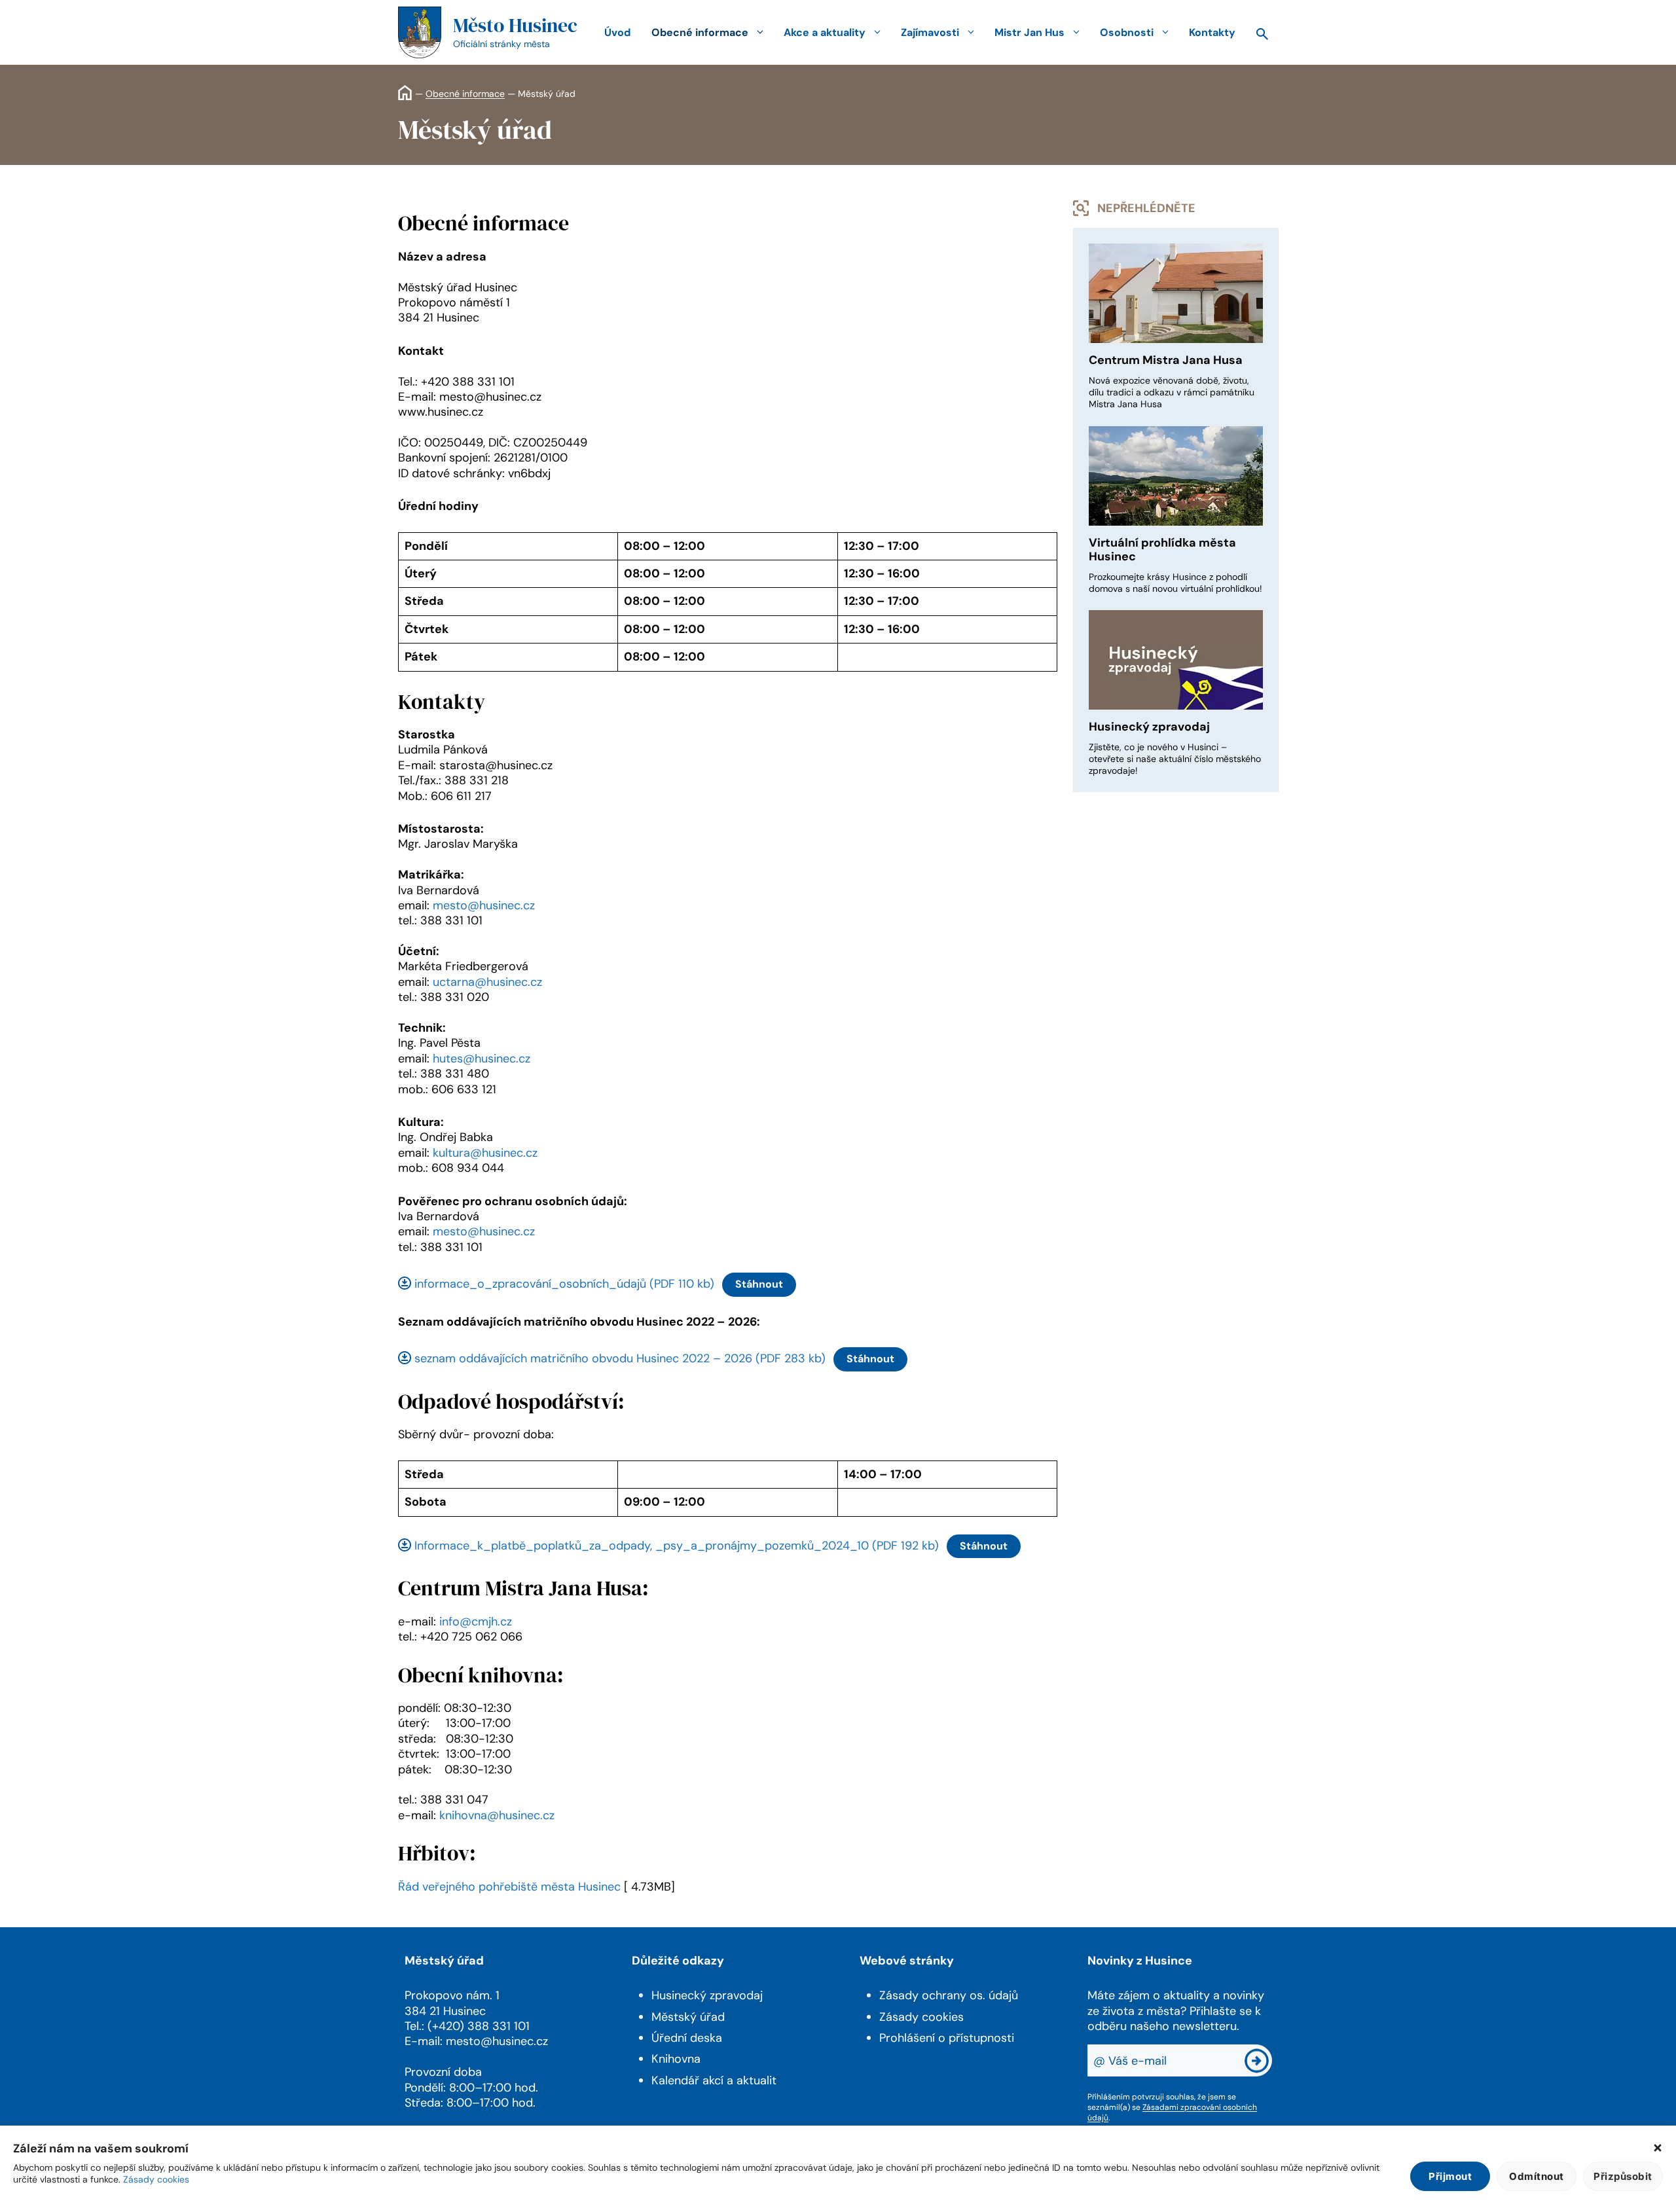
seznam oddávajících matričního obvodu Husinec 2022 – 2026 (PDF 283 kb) (620, 1358)
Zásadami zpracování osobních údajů (1172, 2112)
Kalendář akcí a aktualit (714, 2080)
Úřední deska (687, 2038)
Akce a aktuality (825, 32)
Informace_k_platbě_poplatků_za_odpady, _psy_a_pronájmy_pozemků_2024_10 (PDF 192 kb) (677, 1546)
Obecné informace (700, 32)
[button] (1658, 2149)
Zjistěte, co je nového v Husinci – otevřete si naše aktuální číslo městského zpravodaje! (1175, 759)
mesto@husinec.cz (484, 905)
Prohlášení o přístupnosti (947, 2038)
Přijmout (1450, 2176)
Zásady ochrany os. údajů (949, 1995)
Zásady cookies (156, 2179)
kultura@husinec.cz (485, 1153)
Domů (405, 93)
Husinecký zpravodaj (1149, 727)
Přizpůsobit (1623, 2176)
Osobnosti (1127, 32)
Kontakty (1212, 32)
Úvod (617, 32)
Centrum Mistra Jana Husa (1166, 360)
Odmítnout (1537, 2176)
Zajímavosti (930, 32)
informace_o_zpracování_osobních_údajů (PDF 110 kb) (564, 1284)
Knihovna (676, 2059)
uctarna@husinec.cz (487, 982)
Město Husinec (515, 25)
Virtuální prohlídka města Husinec (1162, 550)
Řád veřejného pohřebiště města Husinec (509, 1887)
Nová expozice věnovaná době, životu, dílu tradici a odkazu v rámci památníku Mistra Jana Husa (1172, 392)
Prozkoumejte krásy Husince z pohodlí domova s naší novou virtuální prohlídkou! (1175, 583)
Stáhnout (759, 1284)
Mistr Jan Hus (1029, 32)
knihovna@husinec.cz (497, 1815)
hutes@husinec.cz (482, 1059)
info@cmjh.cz (476, 1622)
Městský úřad (688, 2017)
